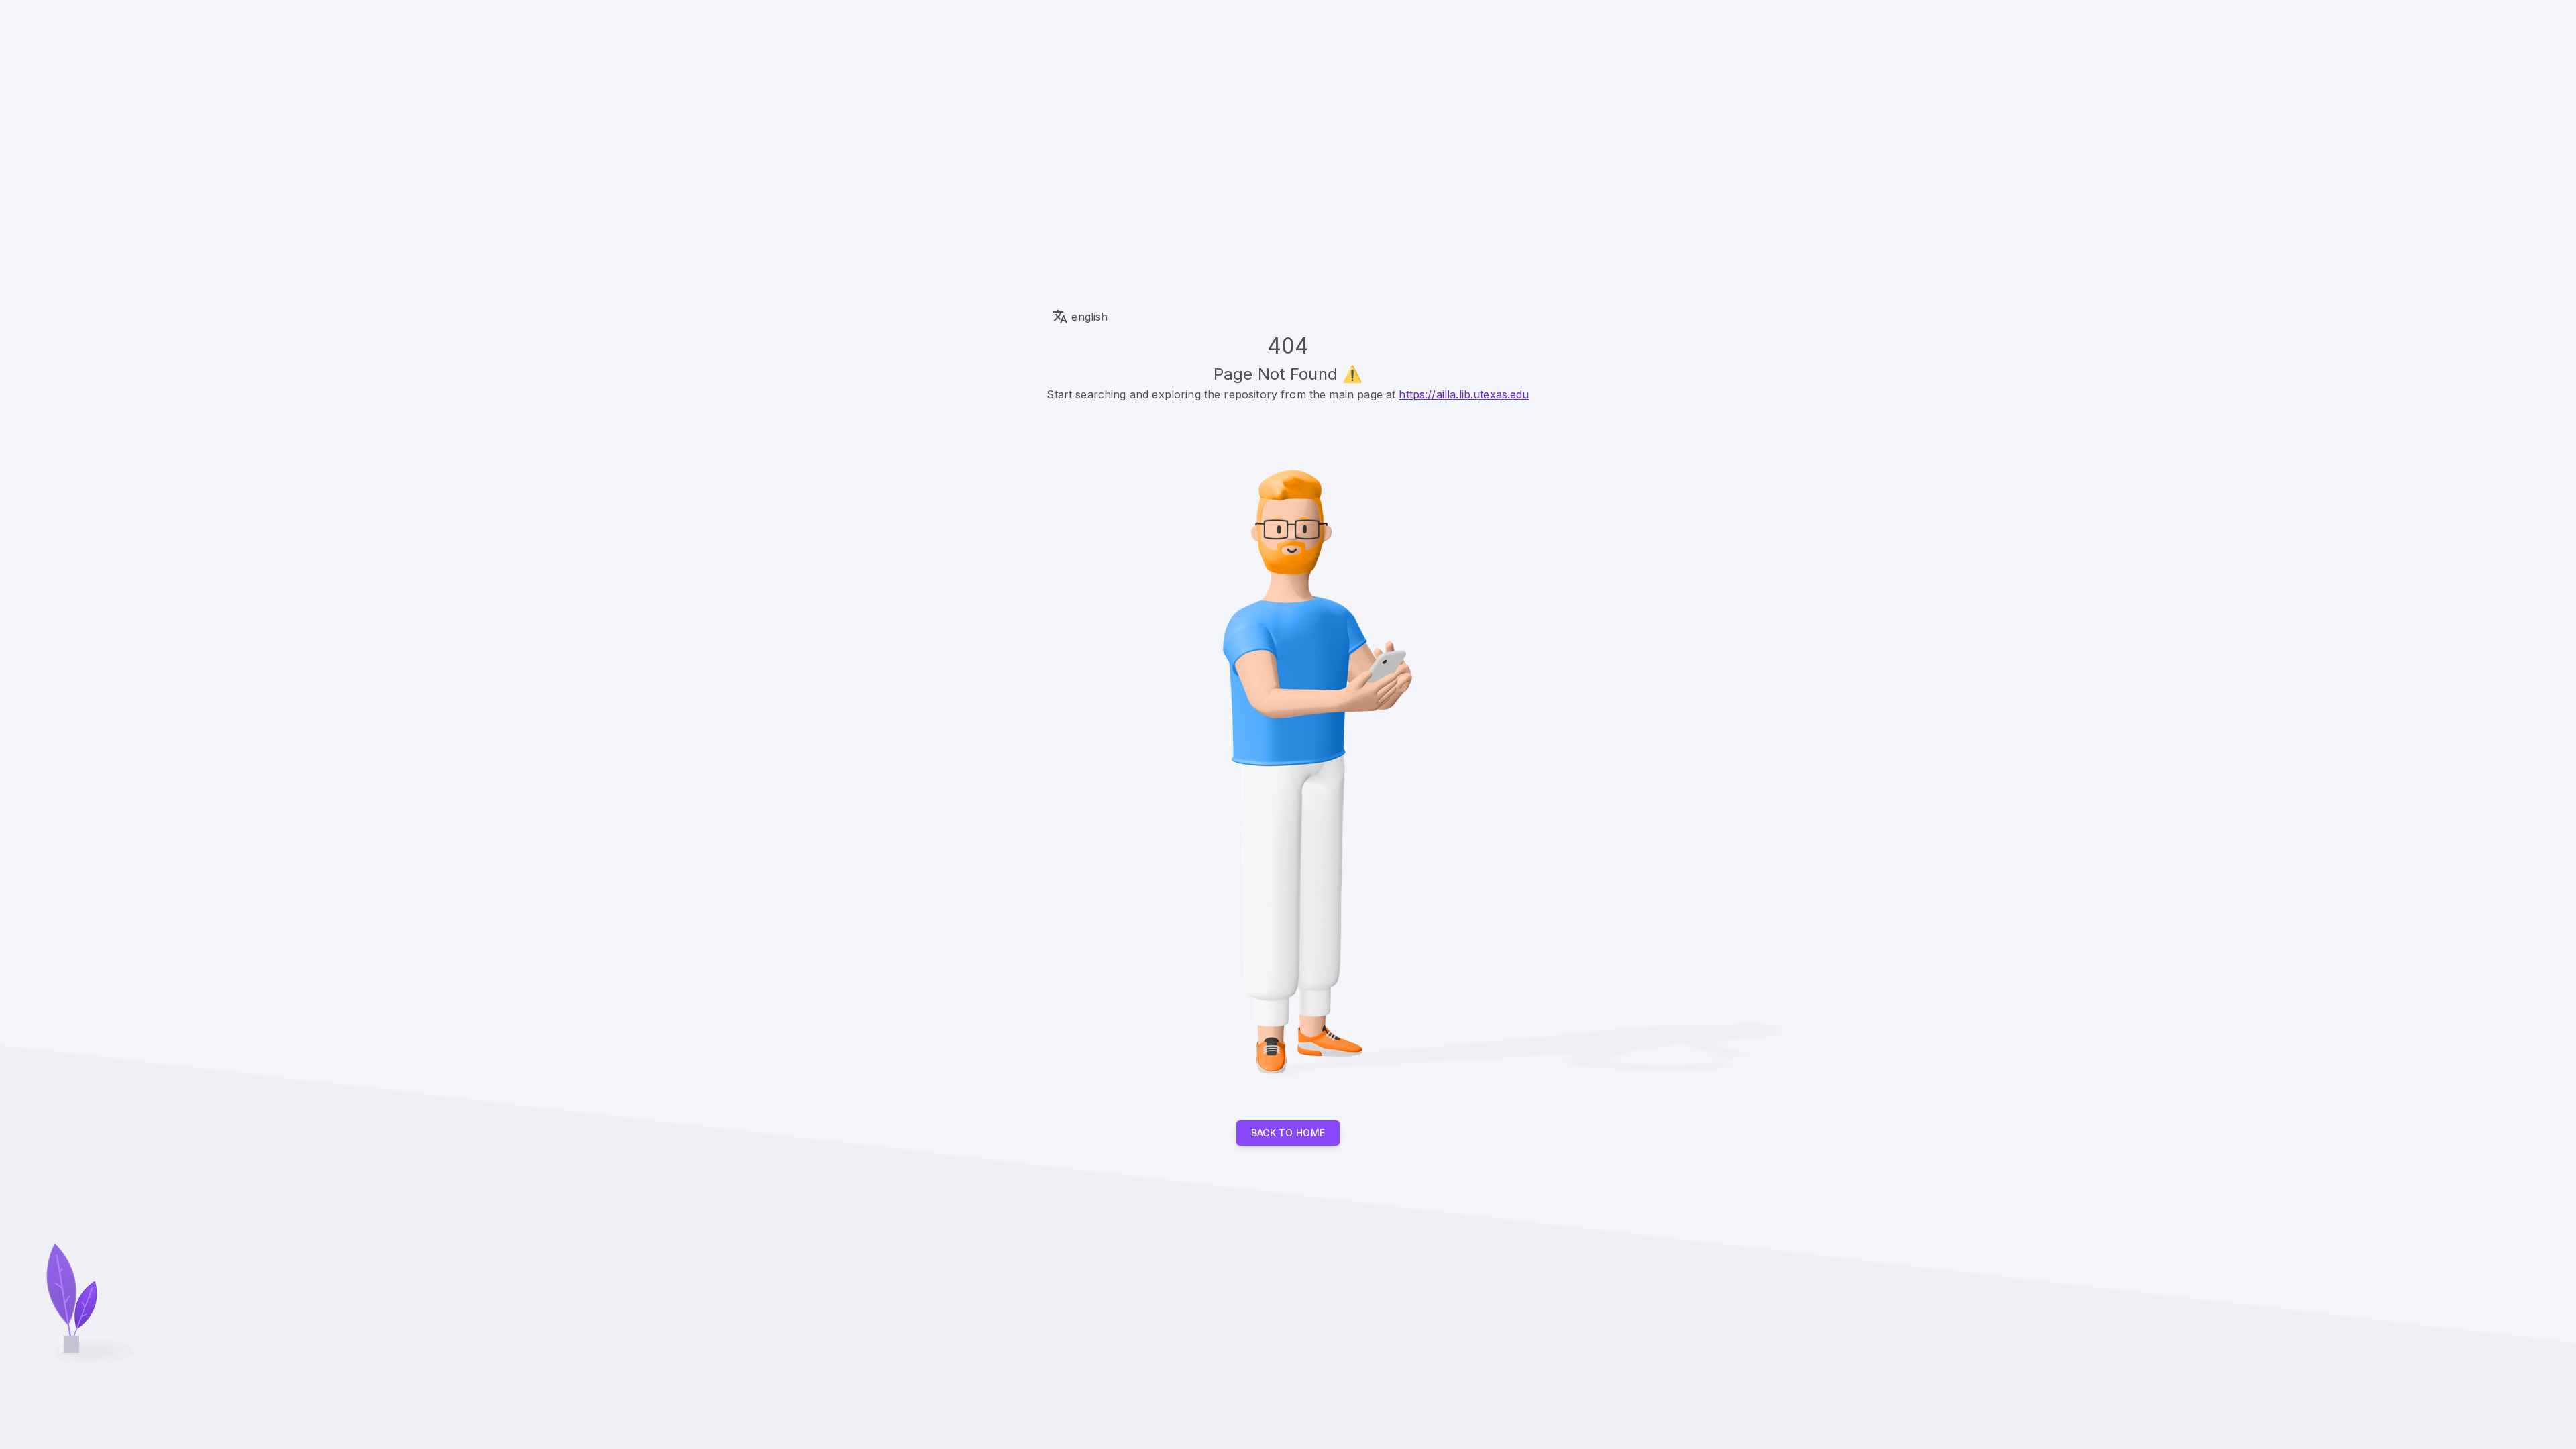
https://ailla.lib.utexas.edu (1464, 394)
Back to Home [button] (1288, 1133)
